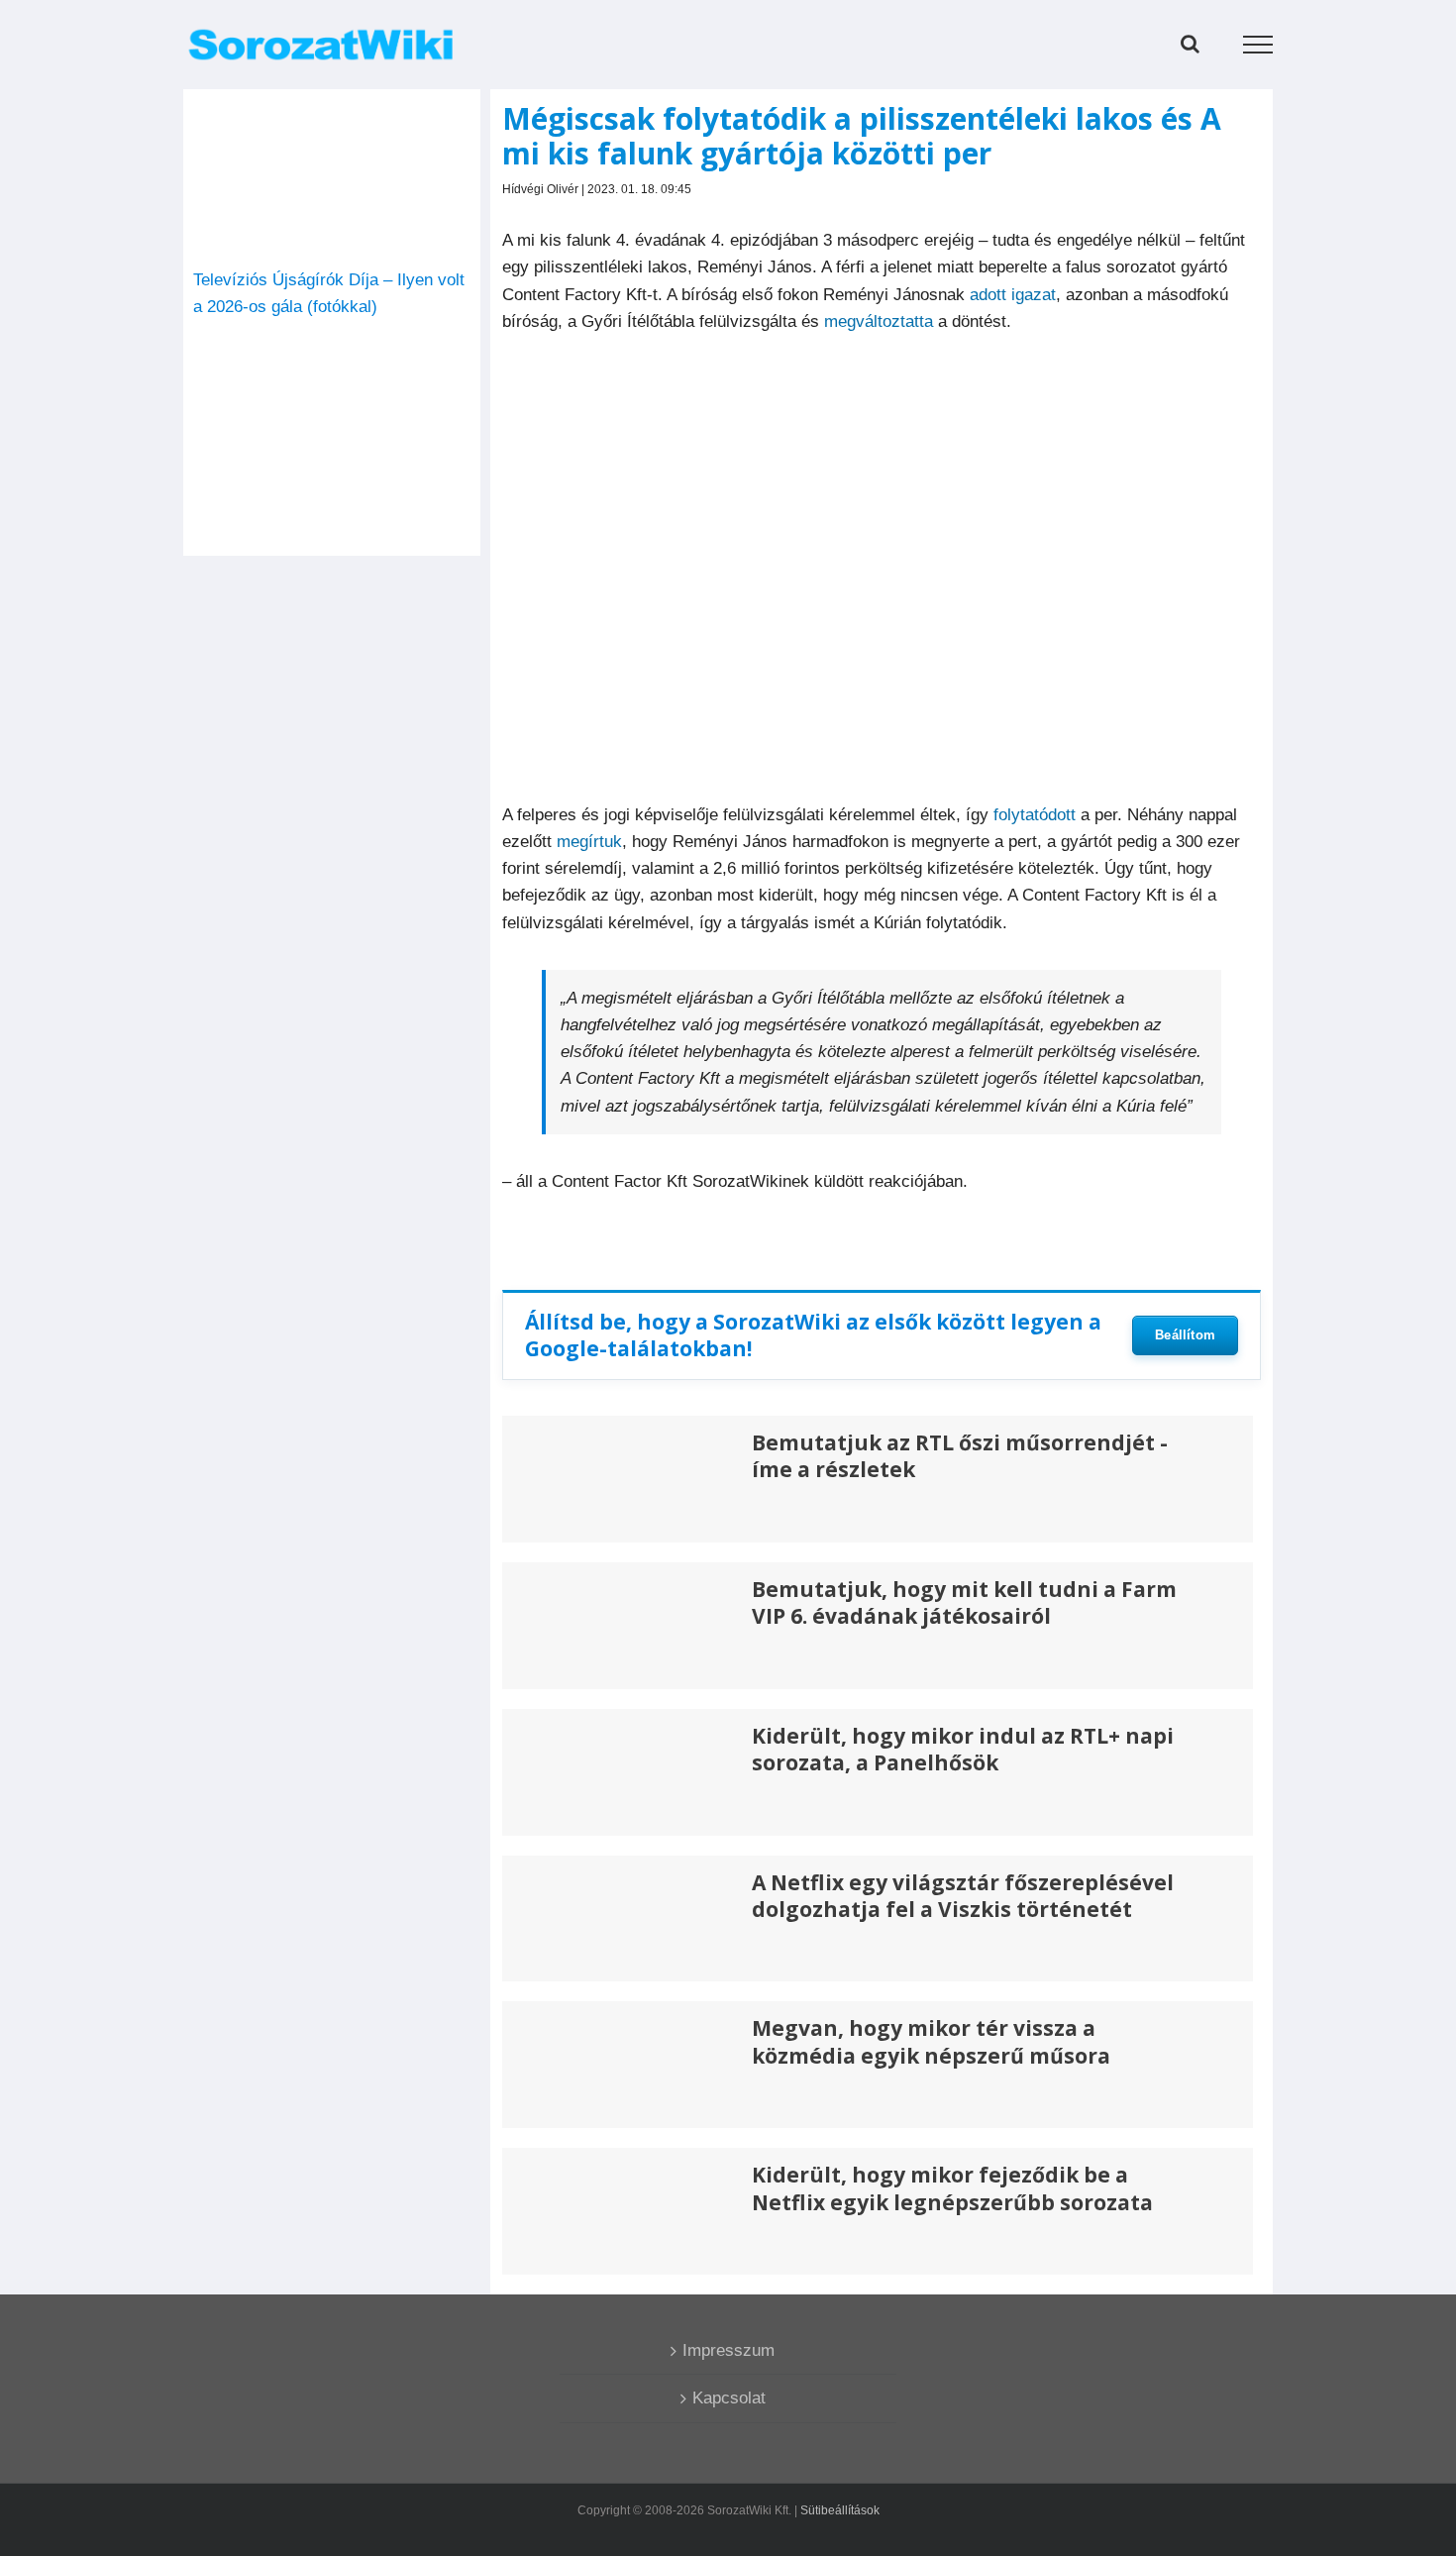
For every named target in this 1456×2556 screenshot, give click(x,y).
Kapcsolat (729, 2398)
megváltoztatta (879, 321)
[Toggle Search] (1190, 44)
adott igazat (1013, 295)
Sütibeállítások (840, 2510)
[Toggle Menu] (1258, 45)
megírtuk (589, 842)
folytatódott (1035, 815)
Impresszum (728, 2350)
